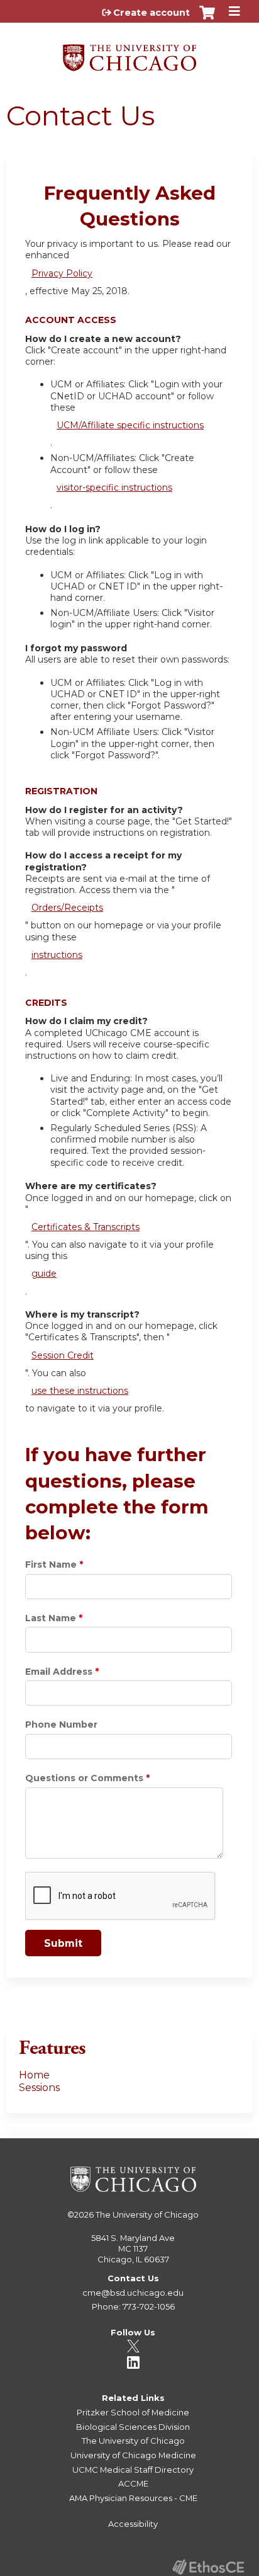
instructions (57, 955)
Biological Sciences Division (133, 2427)
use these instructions (80, 1391)
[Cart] (207, 19)
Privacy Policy (62, 273)
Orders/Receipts (67, 908)
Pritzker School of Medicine (133, 2412)
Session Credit (63, 1355)
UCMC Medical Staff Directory (133, 2470)
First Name (51, 1564)
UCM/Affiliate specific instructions (130, 425)
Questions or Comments (84, 1778)
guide (44, 1274)
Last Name (51, 1618)
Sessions (39, 2088)
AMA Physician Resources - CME (133, 2498)
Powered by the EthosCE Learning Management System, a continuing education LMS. (208, 2567)
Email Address (59, 1672)
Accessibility (133, 2524)
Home (34, 2075)
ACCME (133, 2483)
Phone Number (61, 1724)
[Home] (129, 53)
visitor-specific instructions (114, 487)
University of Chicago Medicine (133, 2455)
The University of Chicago (147, 2214)
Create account (152, 13)
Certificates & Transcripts (85, 1227)
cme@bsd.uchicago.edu (133, 2293)
